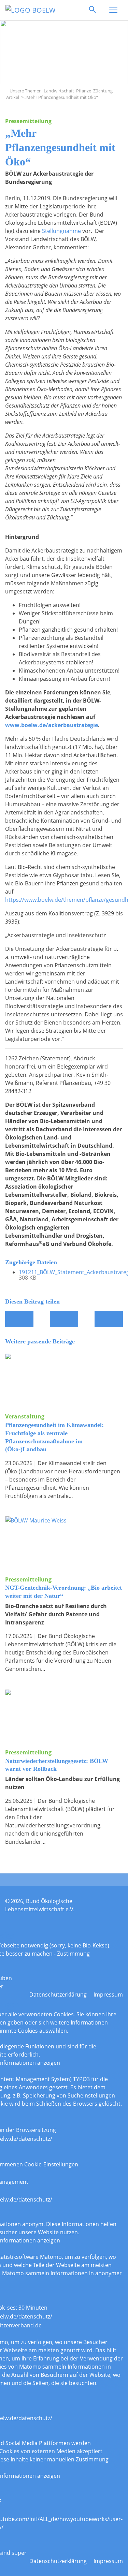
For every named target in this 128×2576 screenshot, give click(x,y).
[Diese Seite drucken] (109, 1319)
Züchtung (103, 91)
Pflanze (84, 91)
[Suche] (93, 10)
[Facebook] (19, 1319)
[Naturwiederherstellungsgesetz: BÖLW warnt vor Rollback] (64, 1719)
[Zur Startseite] (7, 91)
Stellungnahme (61, 231)
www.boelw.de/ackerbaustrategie (52, 725)
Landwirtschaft (59, 91)
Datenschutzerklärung (58, 1994)
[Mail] (64, 1319)
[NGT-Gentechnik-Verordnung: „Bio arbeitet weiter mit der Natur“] (64, 1546)
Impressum (108, 1994)
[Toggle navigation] (113, 10)
